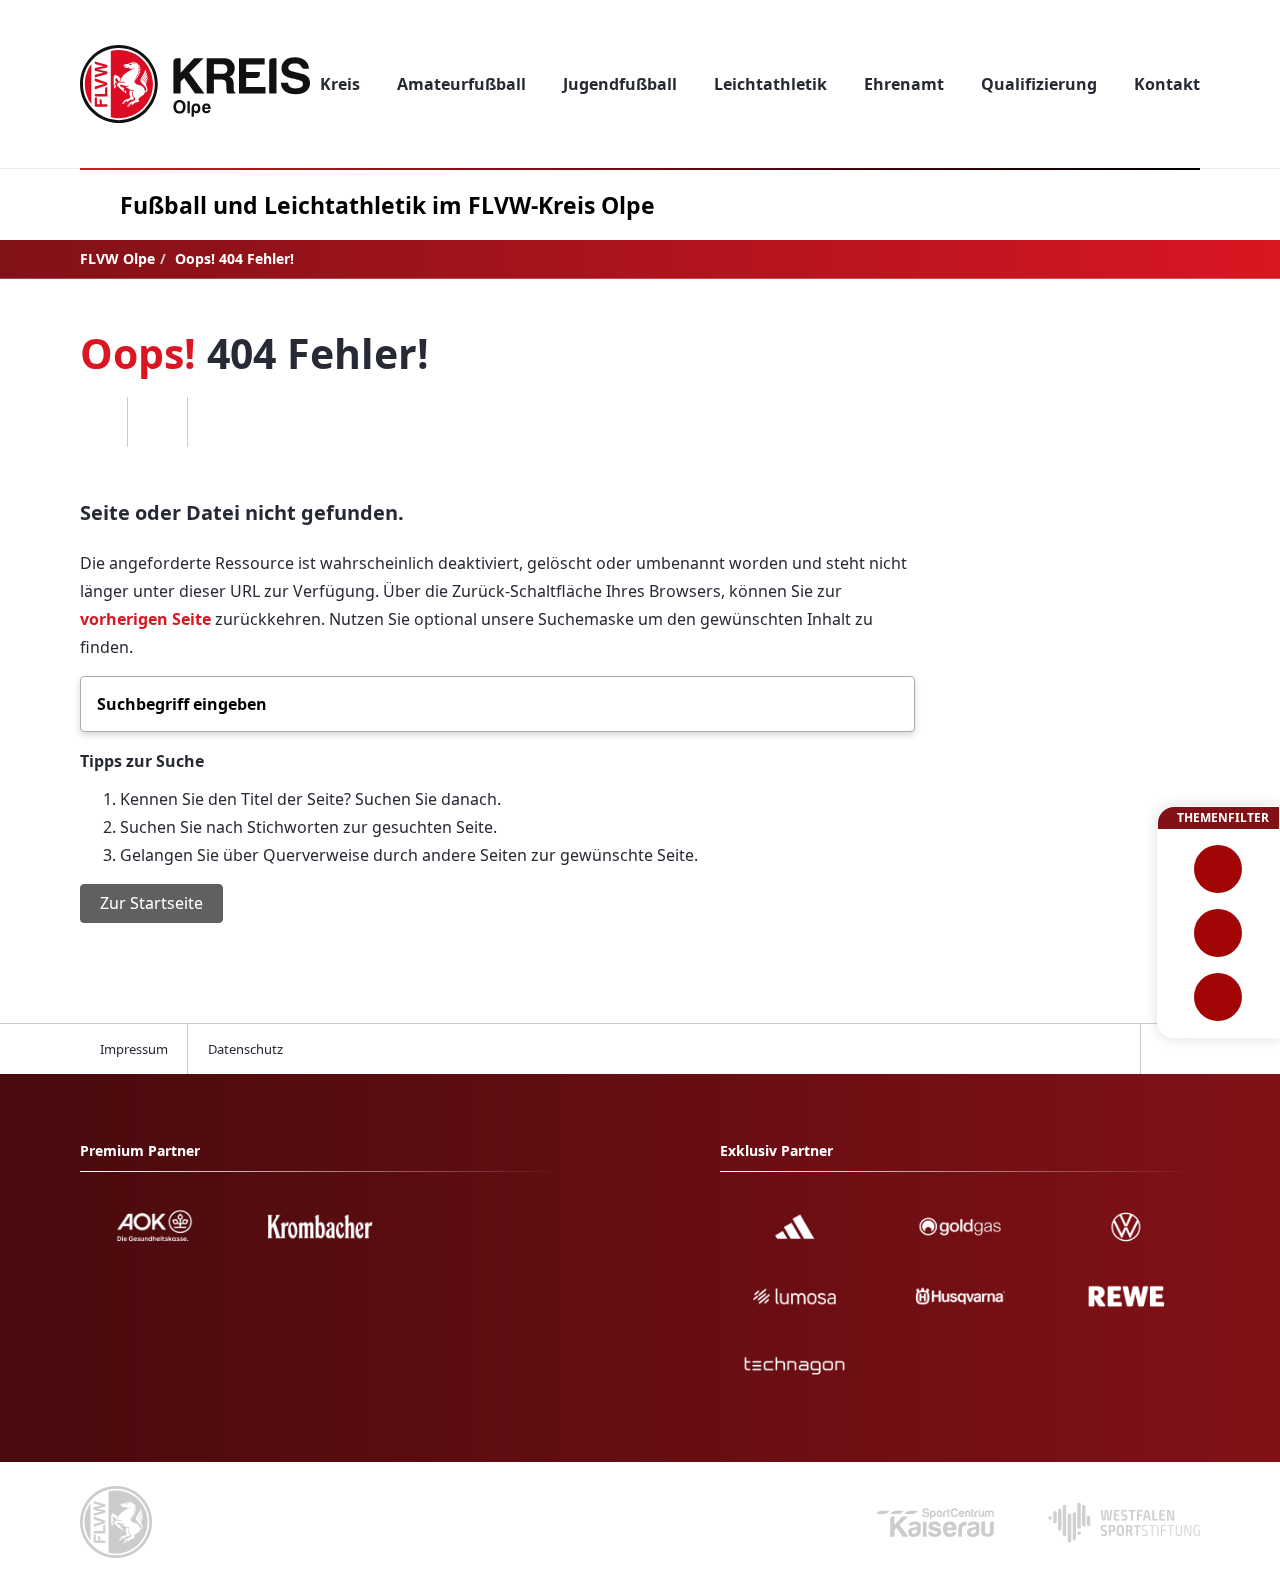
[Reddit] (217, 422)
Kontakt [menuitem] (1167, 84)
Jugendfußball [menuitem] (620, 84)
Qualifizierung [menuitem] (1039, 84)
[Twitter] (157, 422)
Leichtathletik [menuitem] (770, 84)
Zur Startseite (151, 903)
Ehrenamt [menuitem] (904, 84)
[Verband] (1218, 997)
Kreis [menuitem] (340, 84)
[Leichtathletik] (1218, 933)
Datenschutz (245, 1049)
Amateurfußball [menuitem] (461, 84)
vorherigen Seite (145, 619)
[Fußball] (1218, 869)
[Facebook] (97, 422)
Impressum (134, 1049)
